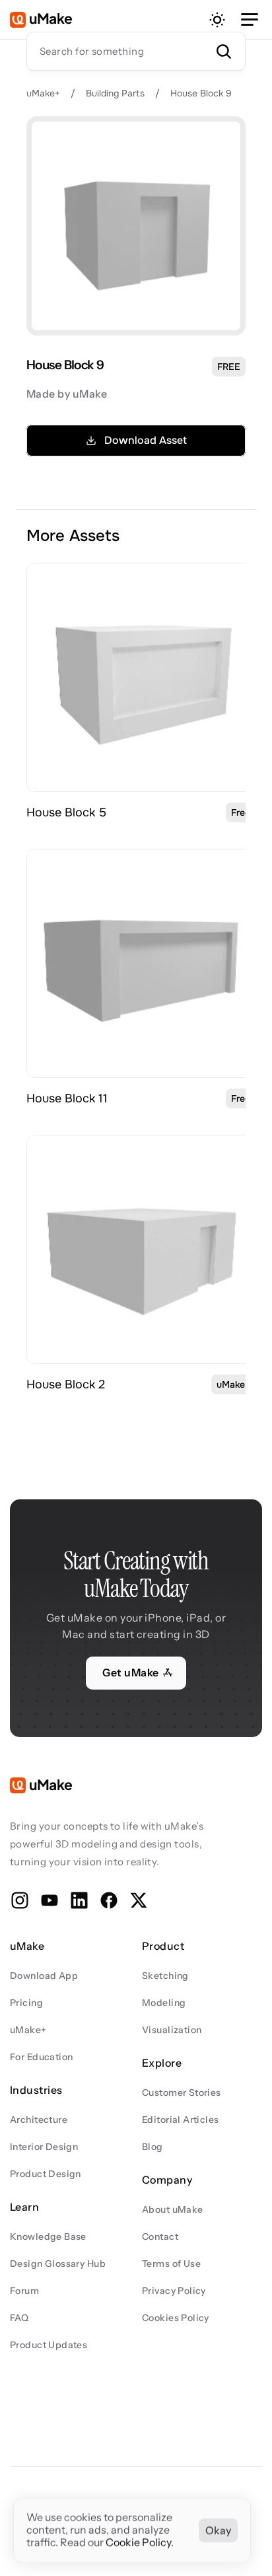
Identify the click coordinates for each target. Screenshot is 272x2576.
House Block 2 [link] (66, 1384)
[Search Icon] (136, 51)
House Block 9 (201, 93)
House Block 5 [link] (66, 812)
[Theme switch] (217, 20)
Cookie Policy (138, 2543)
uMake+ (43, 93)
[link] (141, 677)
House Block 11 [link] (67, 1098)
